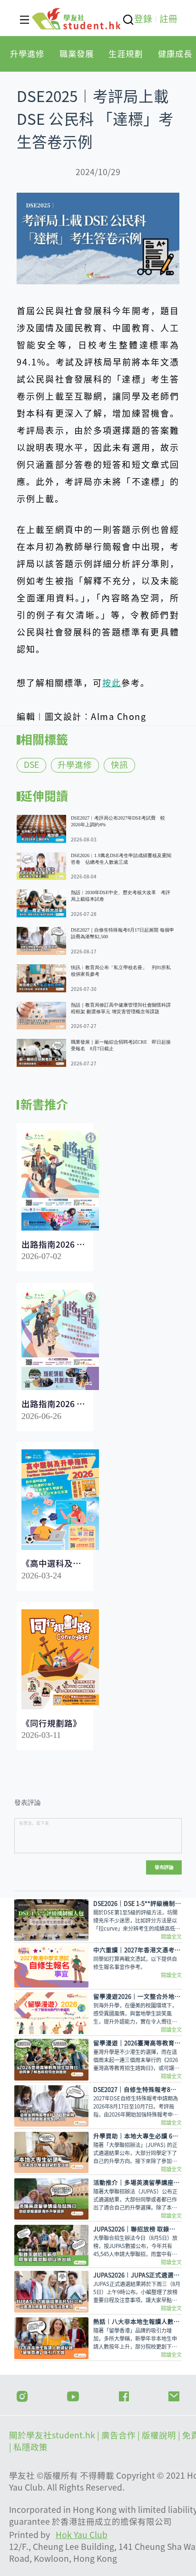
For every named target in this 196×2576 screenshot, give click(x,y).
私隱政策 (30, 2447)
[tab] (27, 54)
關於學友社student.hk (53, 2435)
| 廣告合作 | (119, 2435)
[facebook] (124, 2395)
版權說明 (160, 2435)
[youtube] (73, 2395)
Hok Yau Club (82, 2535)
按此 (112, 683)
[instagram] (22, 2395)
